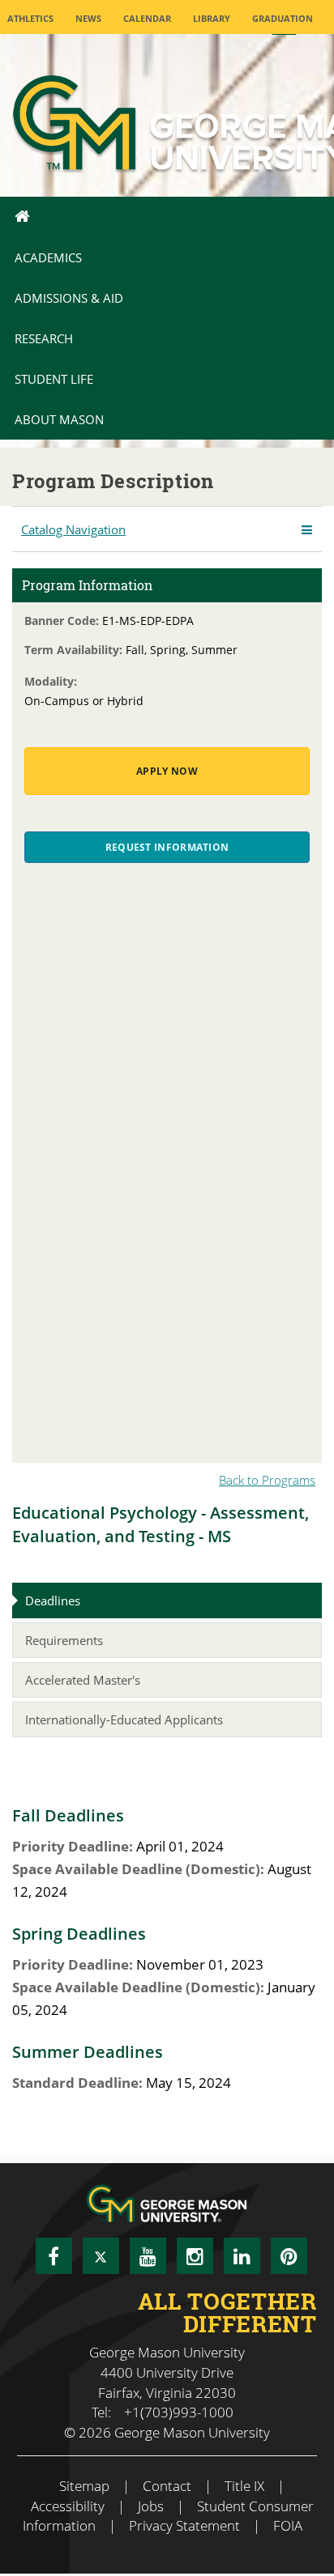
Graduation (283, 18)
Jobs (151, 2506)
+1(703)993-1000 (179, 2412)
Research (44, 338)
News (88, 18)
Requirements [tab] (64, 1640)
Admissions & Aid (69, 298)
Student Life (54, 379)
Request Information (167, 847)
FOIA (288, 2525)
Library (212, 18)
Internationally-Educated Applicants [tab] (124, 1719)
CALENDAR (147, 18)
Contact (167, 2486)
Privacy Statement (184, 2525)
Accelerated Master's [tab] (83, 1680)
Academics (48, 257)
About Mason (59, 419)
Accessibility (68, 2506)
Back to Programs (267, 1480)
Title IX (244, 2486)
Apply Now (167, 771)
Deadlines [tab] (53, 1600)
